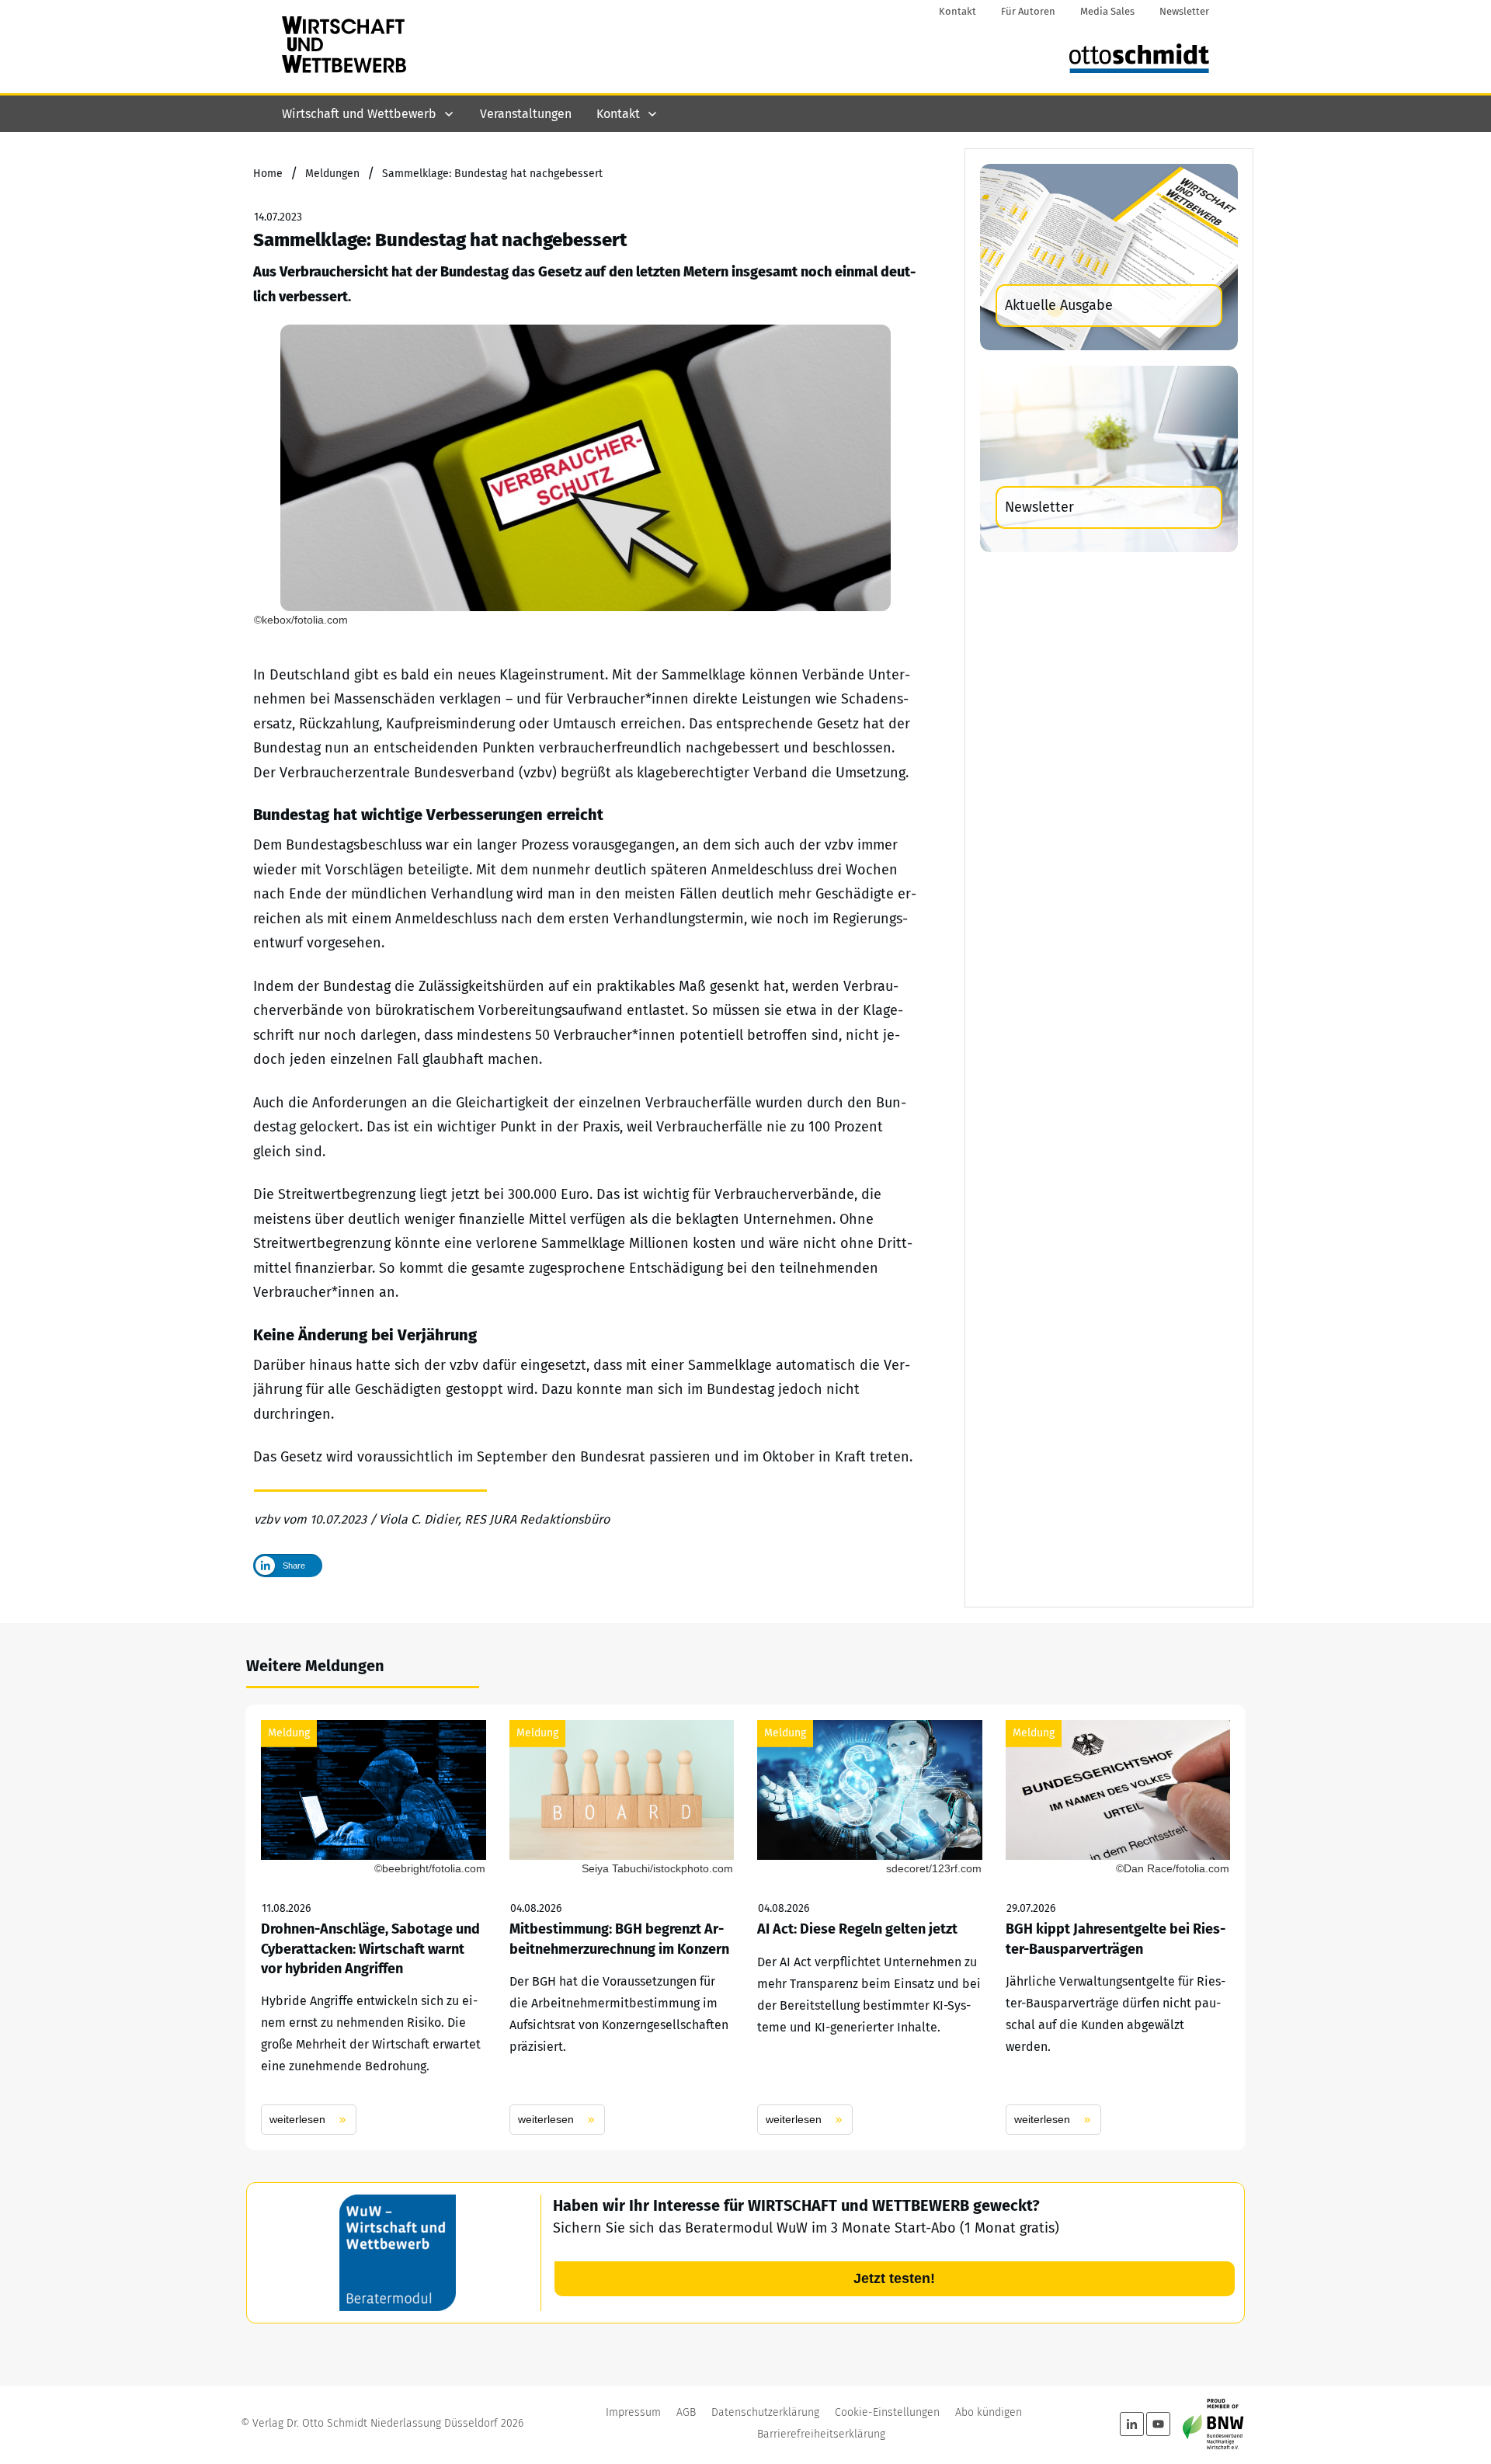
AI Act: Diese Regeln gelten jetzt (870, 1927)
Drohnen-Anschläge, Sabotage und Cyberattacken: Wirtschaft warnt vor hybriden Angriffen (374, 1927)
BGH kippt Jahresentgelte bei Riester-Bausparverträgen (1118, 1927)
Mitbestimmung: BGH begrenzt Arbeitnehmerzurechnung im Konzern (622, 1927)
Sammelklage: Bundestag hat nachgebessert (440, 240)
